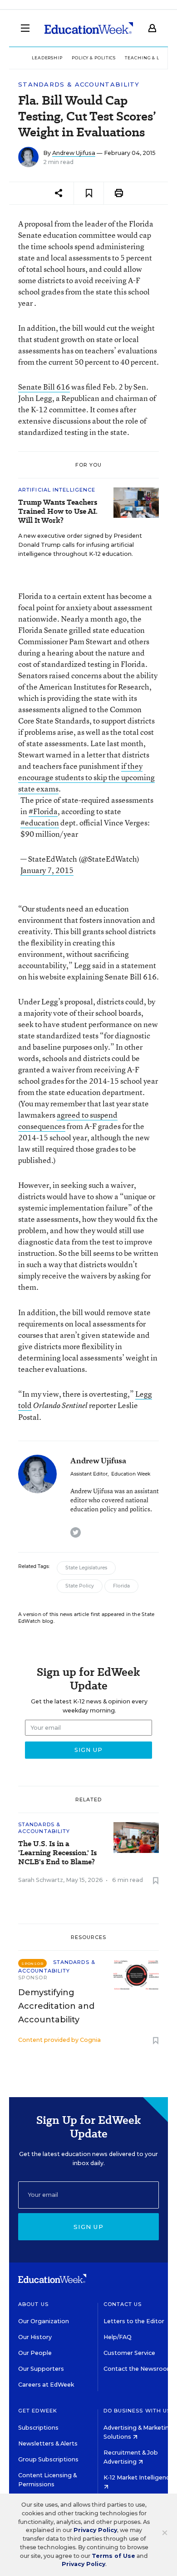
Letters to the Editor (134, 2321)
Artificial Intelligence (57, 490)
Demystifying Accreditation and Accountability (56, 2006)
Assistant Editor (89, 1474)
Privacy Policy (95, 2530)
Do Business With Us (137, 2411)
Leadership (47, 58)
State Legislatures (86, 1568)
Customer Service (129, 2353)
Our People (35, 2353)
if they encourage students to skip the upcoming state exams (86, 777)
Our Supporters (41, 2369)
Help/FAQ (118, 2337)
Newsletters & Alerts (48, 2443)
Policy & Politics (94, 58)
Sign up (88, 2227)
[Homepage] (89, 28)
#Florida (43, 811)
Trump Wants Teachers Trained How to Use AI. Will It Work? (58, 511)
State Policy (80, 1586)
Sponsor (33, 1978)
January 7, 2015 (47, 870)
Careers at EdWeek (46, 2385)
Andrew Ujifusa (74, 153)
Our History (35, 2337)
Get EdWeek (38, 2411)
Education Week (131, 1474)
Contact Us (123, 2304)
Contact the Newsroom (138, 2369)
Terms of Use (113, 2556)
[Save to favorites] (89, 193)
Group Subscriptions (48, 2459)
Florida (121, 1586)
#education (40, 822)
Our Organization (44, 2321)
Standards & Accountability (79, 84)
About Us (33, 2304)
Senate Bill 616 (44, 387)
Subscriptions (38, 2428)
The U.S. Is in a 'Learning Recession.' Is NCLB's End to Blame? (57, 1853)
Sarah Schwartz (41, 1880)
